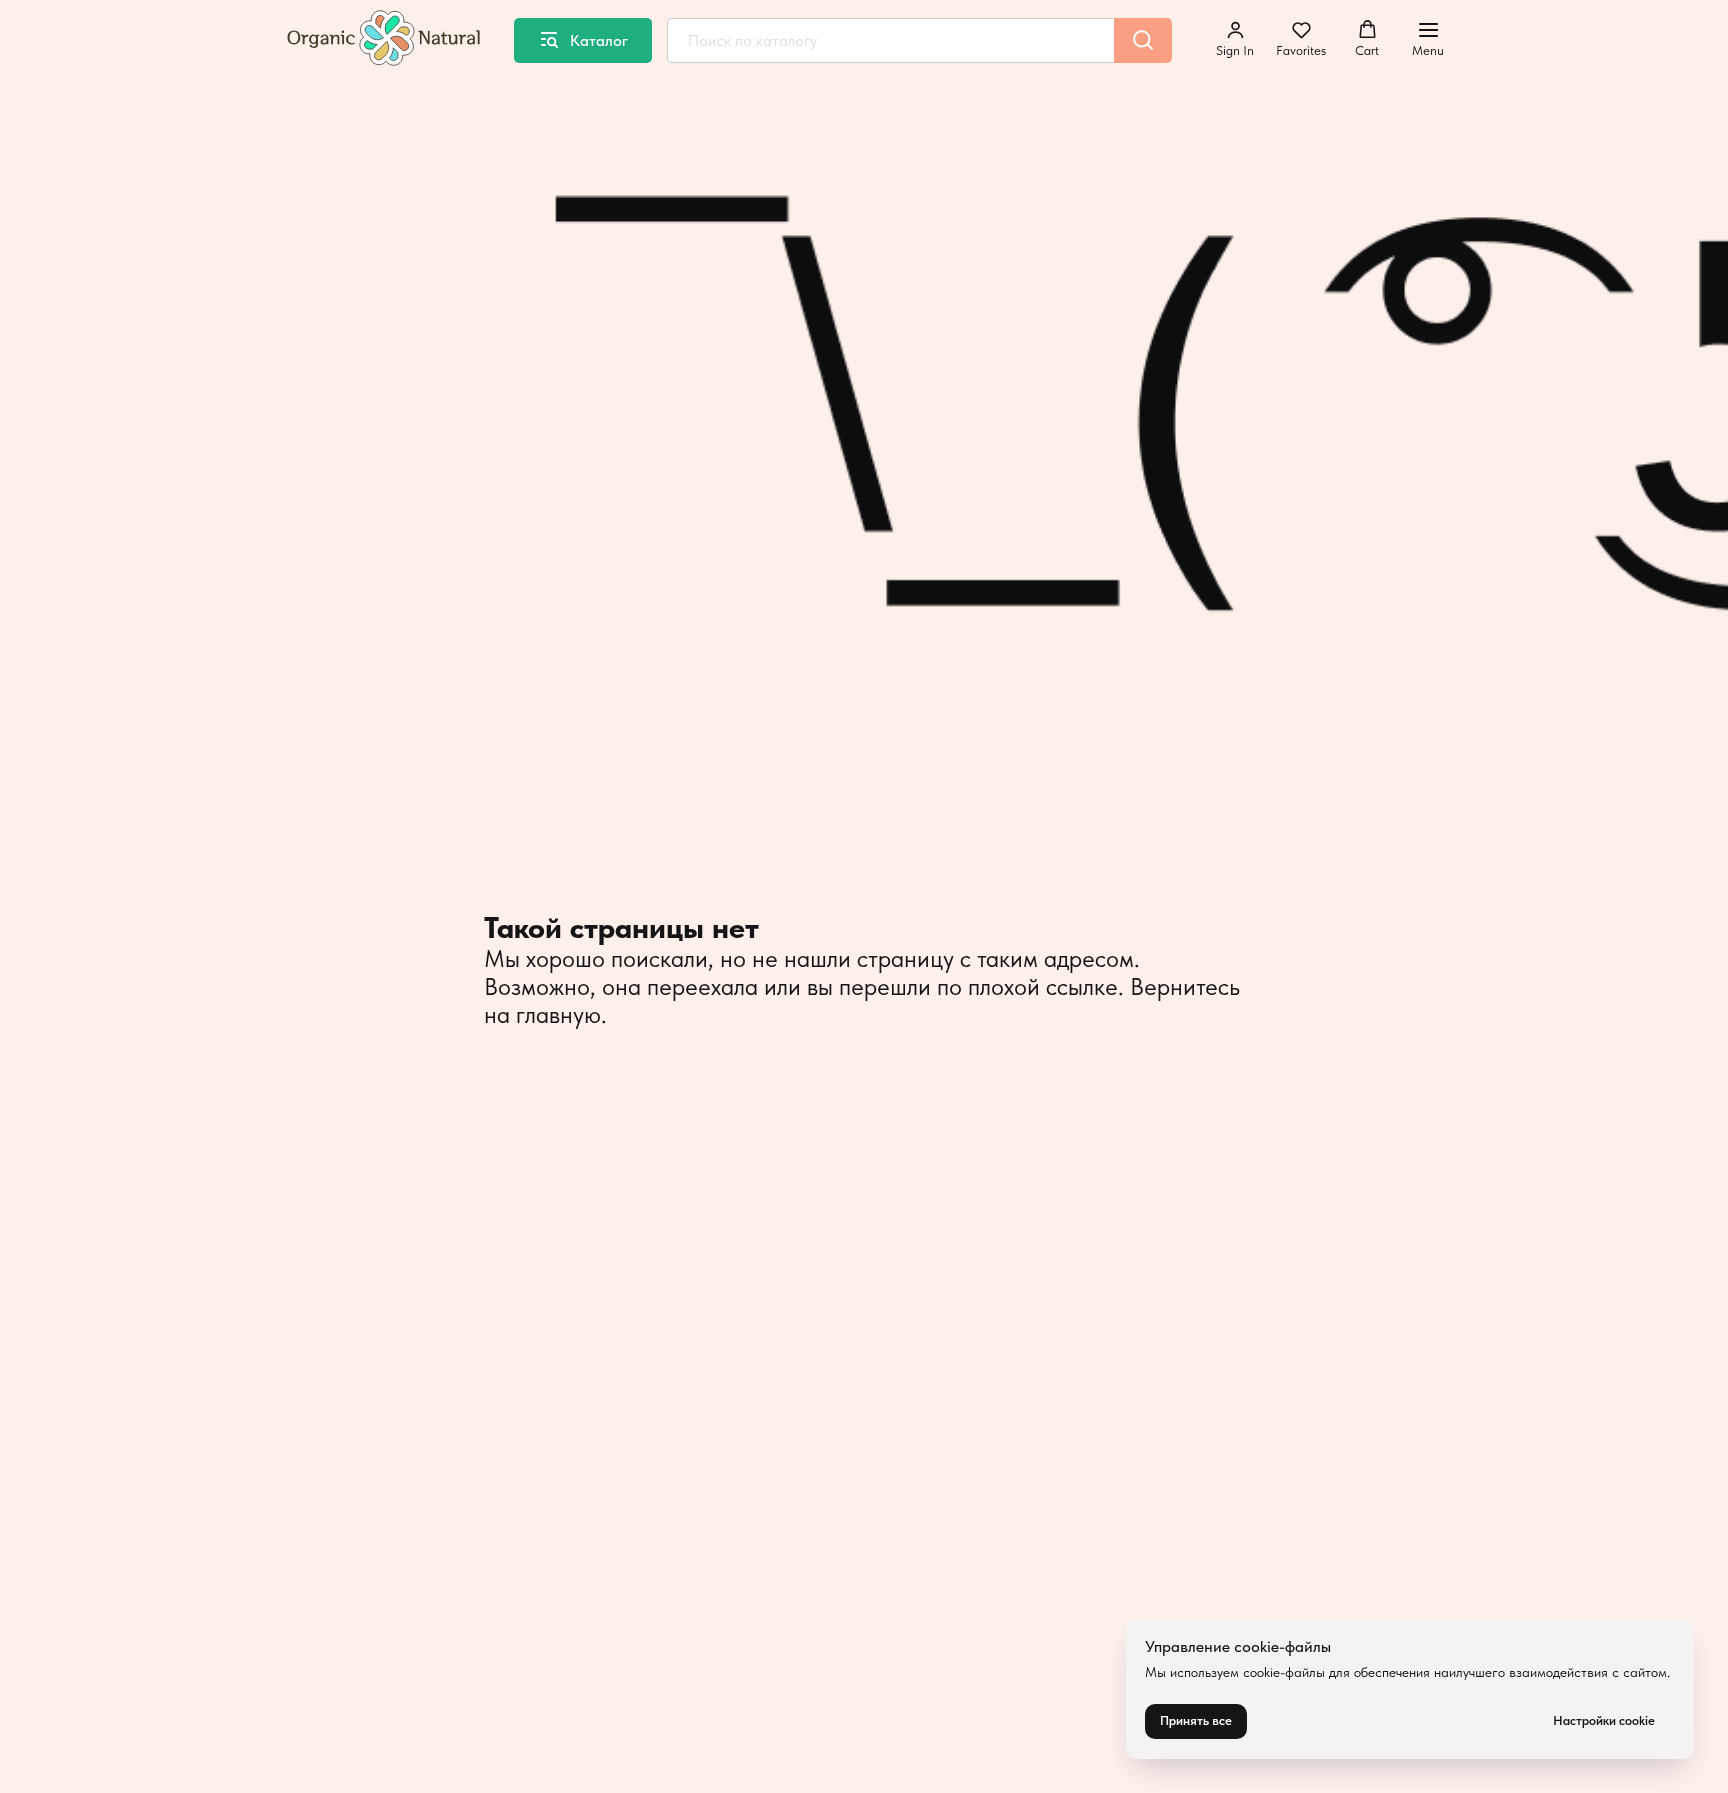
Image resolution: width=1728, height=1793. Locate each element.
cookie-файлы (1284, 1672)
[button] (1235, 39)
